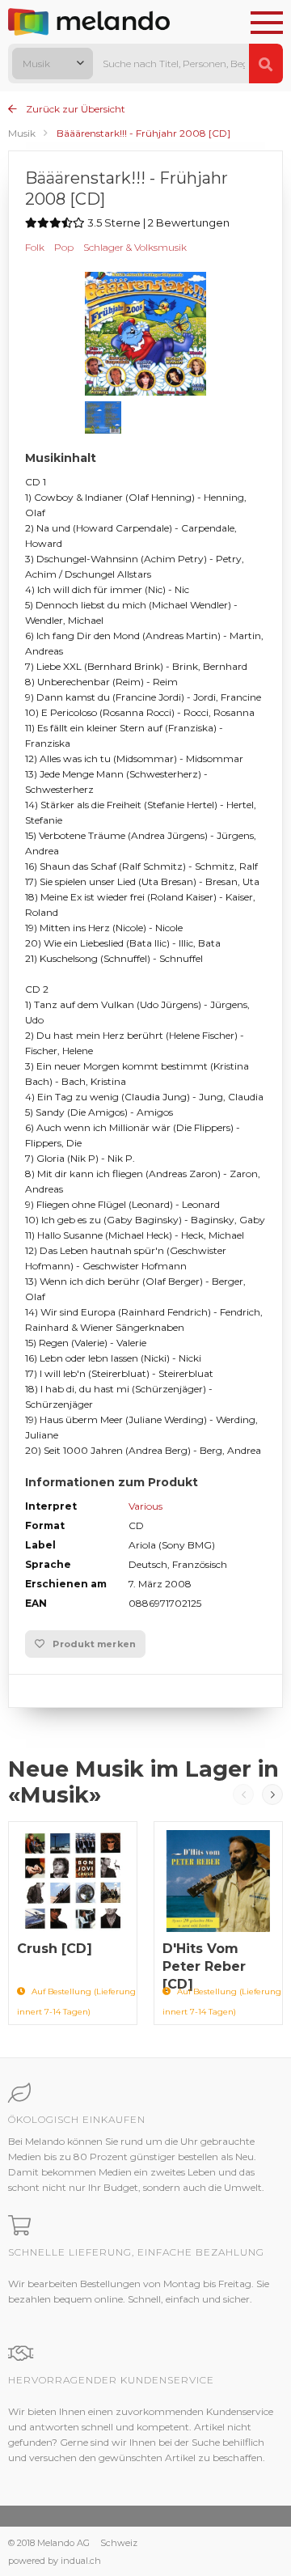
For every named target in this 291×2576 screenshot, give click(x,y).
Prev (243, 1794)
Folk (35, 247)
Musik (22, 133)
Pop (64, 247)
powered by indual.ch (55, 2561)
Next (272, 1794)
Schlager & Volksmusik (135, 247)
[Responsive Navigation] (267, 23)
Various (145, 1506)
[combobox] (53, 64)
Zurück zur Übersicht (74, 109)
